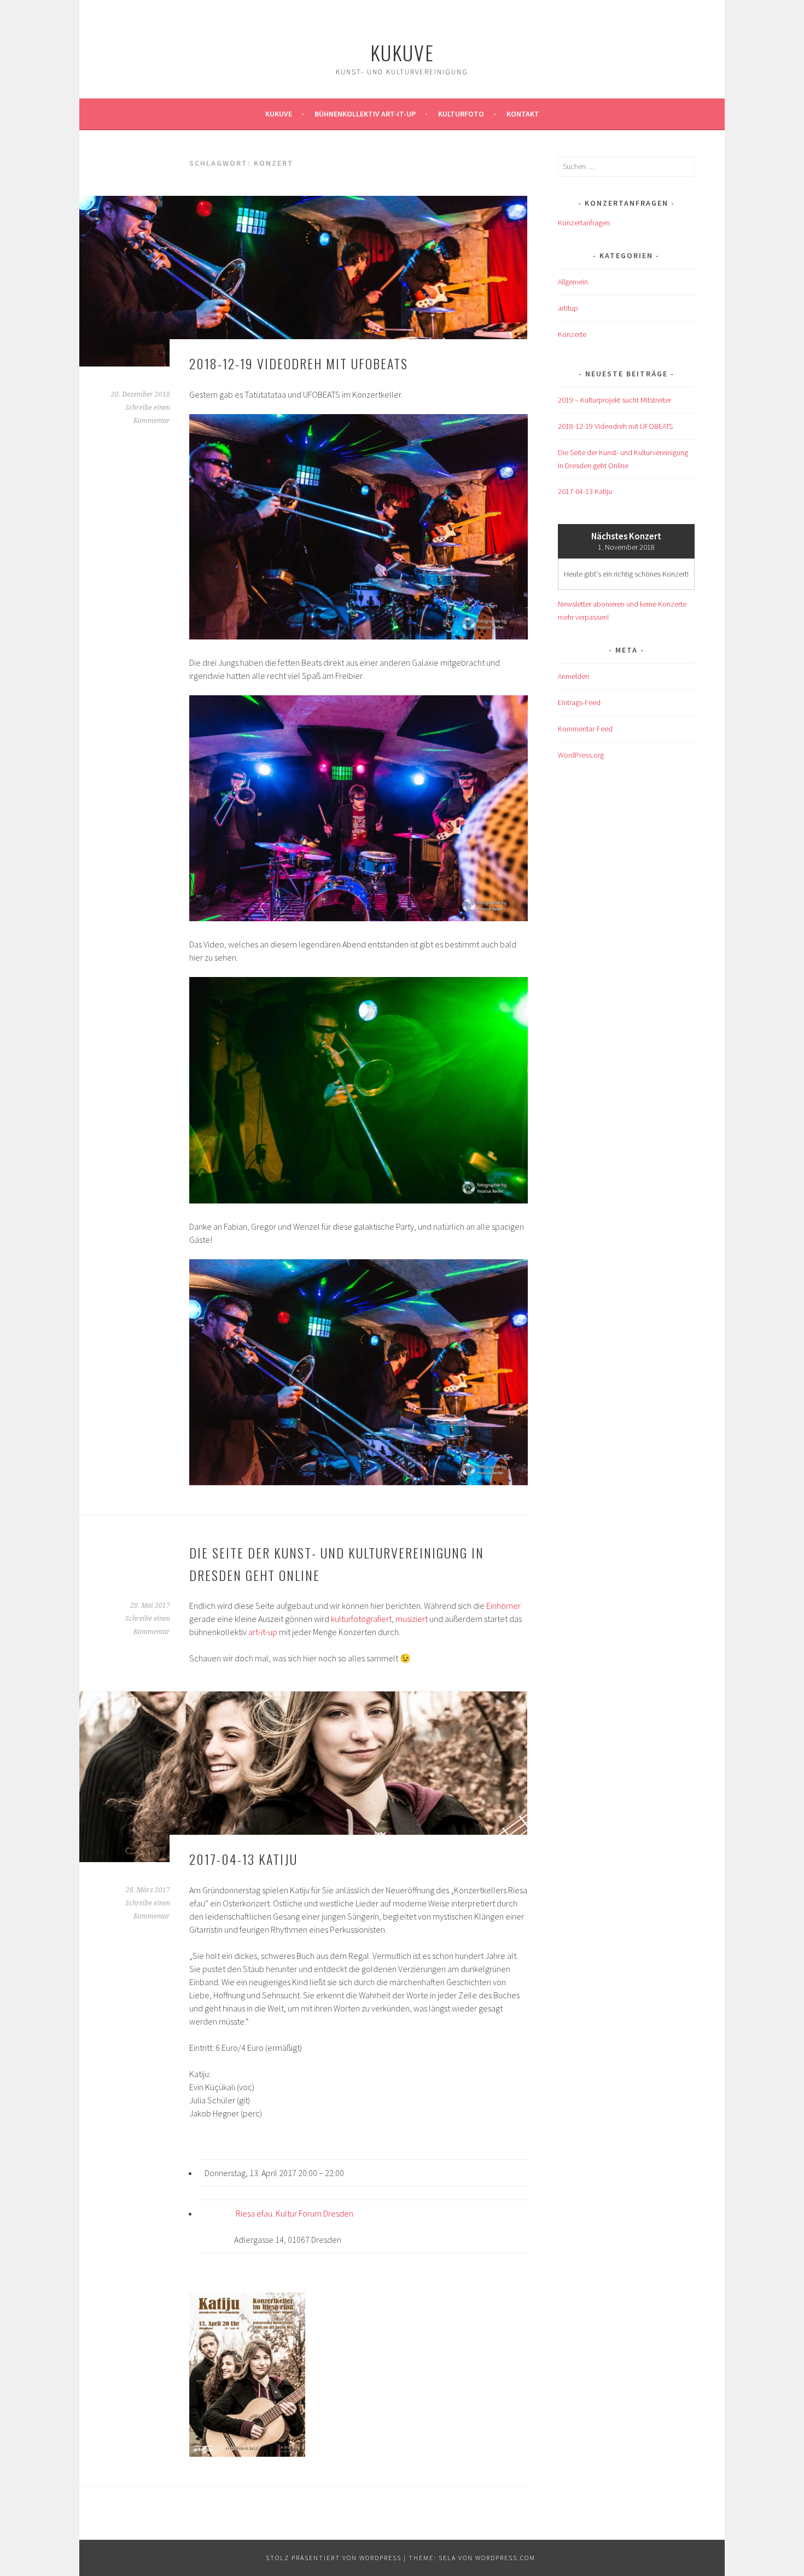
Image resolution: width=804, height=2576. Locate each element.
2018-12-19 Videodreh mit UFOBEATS (299, 363)
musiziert (412, 1619)
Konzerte (572, 334)
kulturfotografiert (361, 1619)
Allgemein (573, 282)
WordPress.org (581, 755)
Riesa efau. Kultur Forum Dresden (295, 2213)
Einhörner (503, 1606)
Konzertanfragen (584, 223)
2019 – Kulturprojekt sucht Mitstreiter (614, 400)
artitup (568, 308)
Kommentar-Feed (585, 729)
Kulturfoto (461, 114)
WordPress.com (505, 2558)
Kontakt (523, 114)
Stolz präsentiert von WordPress (334, 2558)
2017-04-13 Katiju (243, 1859)
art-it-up (263, 1632)
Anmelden (573, 676)
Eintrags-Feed (579, 702)
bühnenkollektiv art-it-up (365, 114)
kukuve (402, 52)
